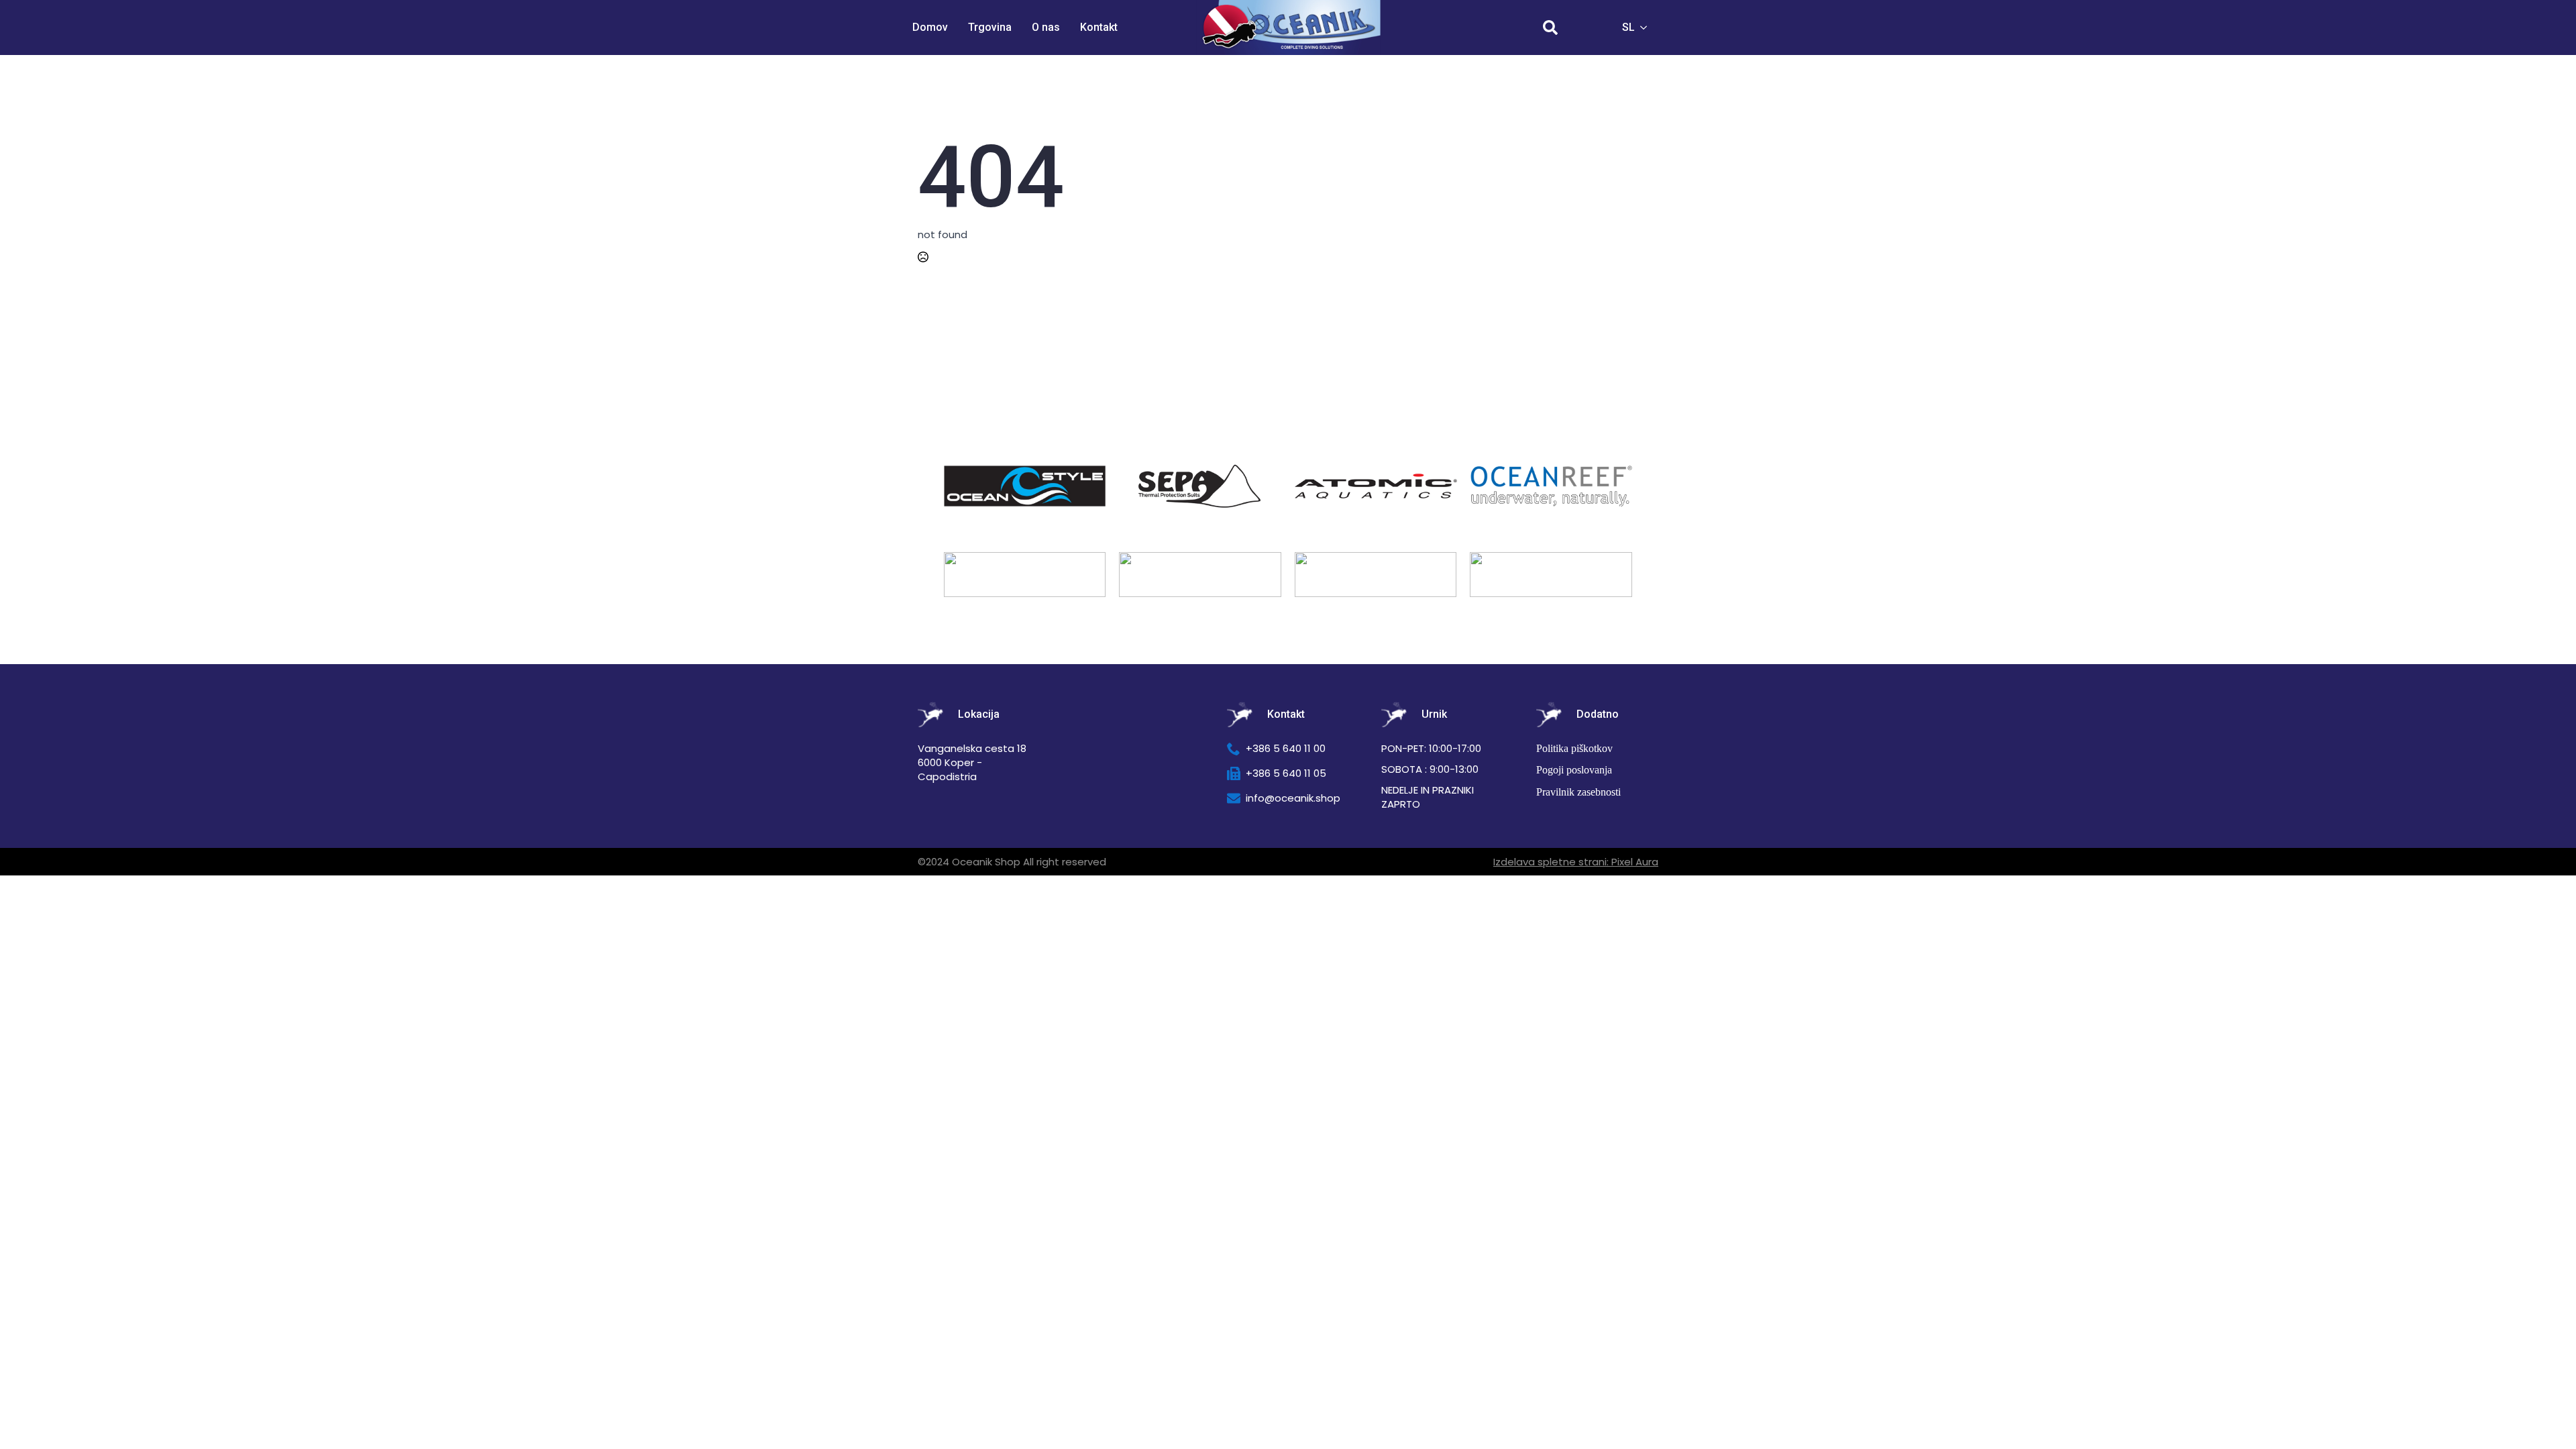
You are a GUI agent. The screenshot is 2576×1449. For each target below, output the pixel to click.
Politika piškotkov (1574, 748)
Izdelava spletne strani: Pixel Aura (1576, 862)
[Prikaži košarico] (1589, 28)
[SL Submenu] (1648, 28)
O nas (1046, 27)
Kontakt (1099, 27)
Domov (930, 27)
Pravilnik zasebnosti (1578, 792)
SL (1628, 27)
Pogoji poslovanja (1574, 770)
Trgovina (990, 27)
